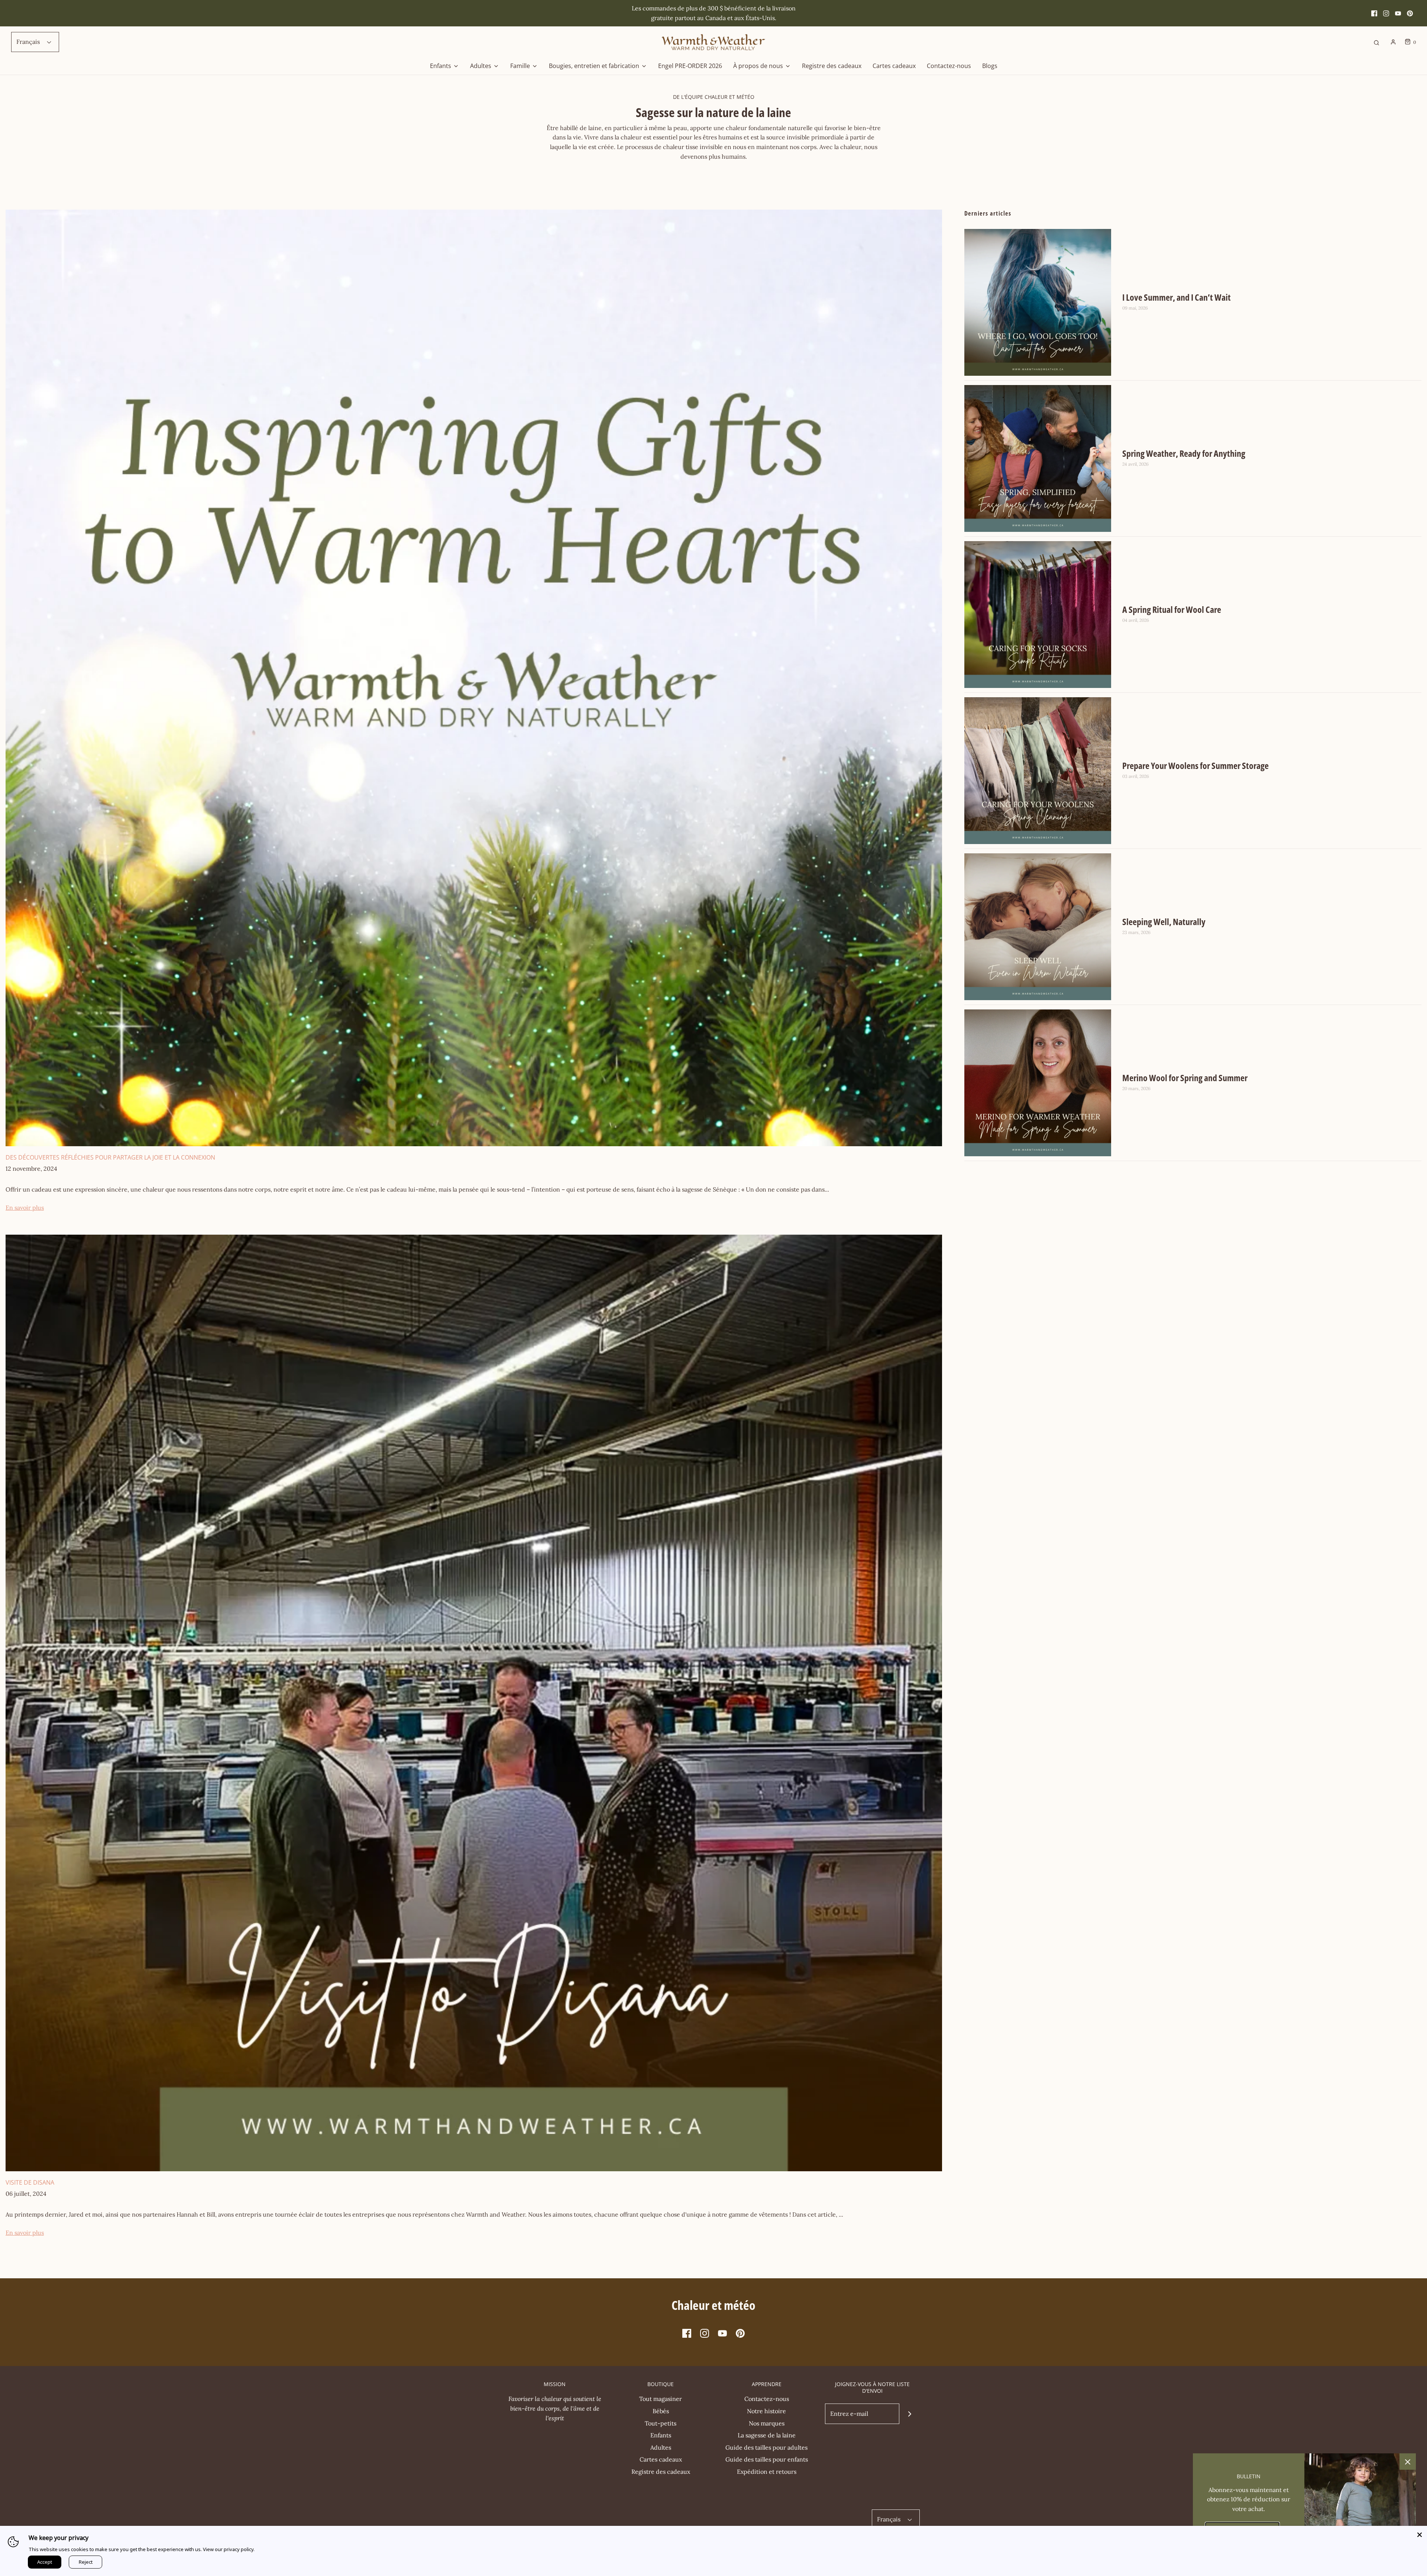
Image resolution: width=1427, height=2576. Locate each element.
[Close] (1420, 2533)
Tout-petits (661, 2423)
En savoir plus (25, 1208)
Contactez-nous (949, 66)
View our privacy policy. (229, 2549)
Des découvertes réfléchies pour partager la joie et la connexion (110, 1157)
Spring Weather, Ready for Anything (1184, 453)
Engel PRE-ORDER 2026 (690, 66)
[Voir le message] (474, 677)
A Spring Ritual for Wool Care (1172, 609)
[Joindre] (910, 2414)
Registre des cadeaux (832, 66)
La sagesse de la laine (767, 2435)
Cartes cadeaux (894, 66)
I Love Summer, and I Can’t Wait (1177, 297)
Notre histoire (766, 2411)
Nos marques (767, 2423)
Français (29, 42)
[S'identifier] (1393, 42)
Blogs (990, 66)
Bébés (661, 2411)
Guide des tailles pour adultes (766, 2447)
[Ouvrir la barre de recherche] (1376, 42)
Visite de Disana (30, 2182)
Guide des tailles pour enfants (767, 2459)
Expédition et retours (767, 2472)
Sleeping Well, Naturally (1164, 922)
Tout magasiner (661, 2399)
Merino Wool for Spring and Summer (1185, 1078)
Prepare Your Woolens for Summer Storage (1195, 765)
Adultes (661, 2447)
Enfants (661, 2435)
